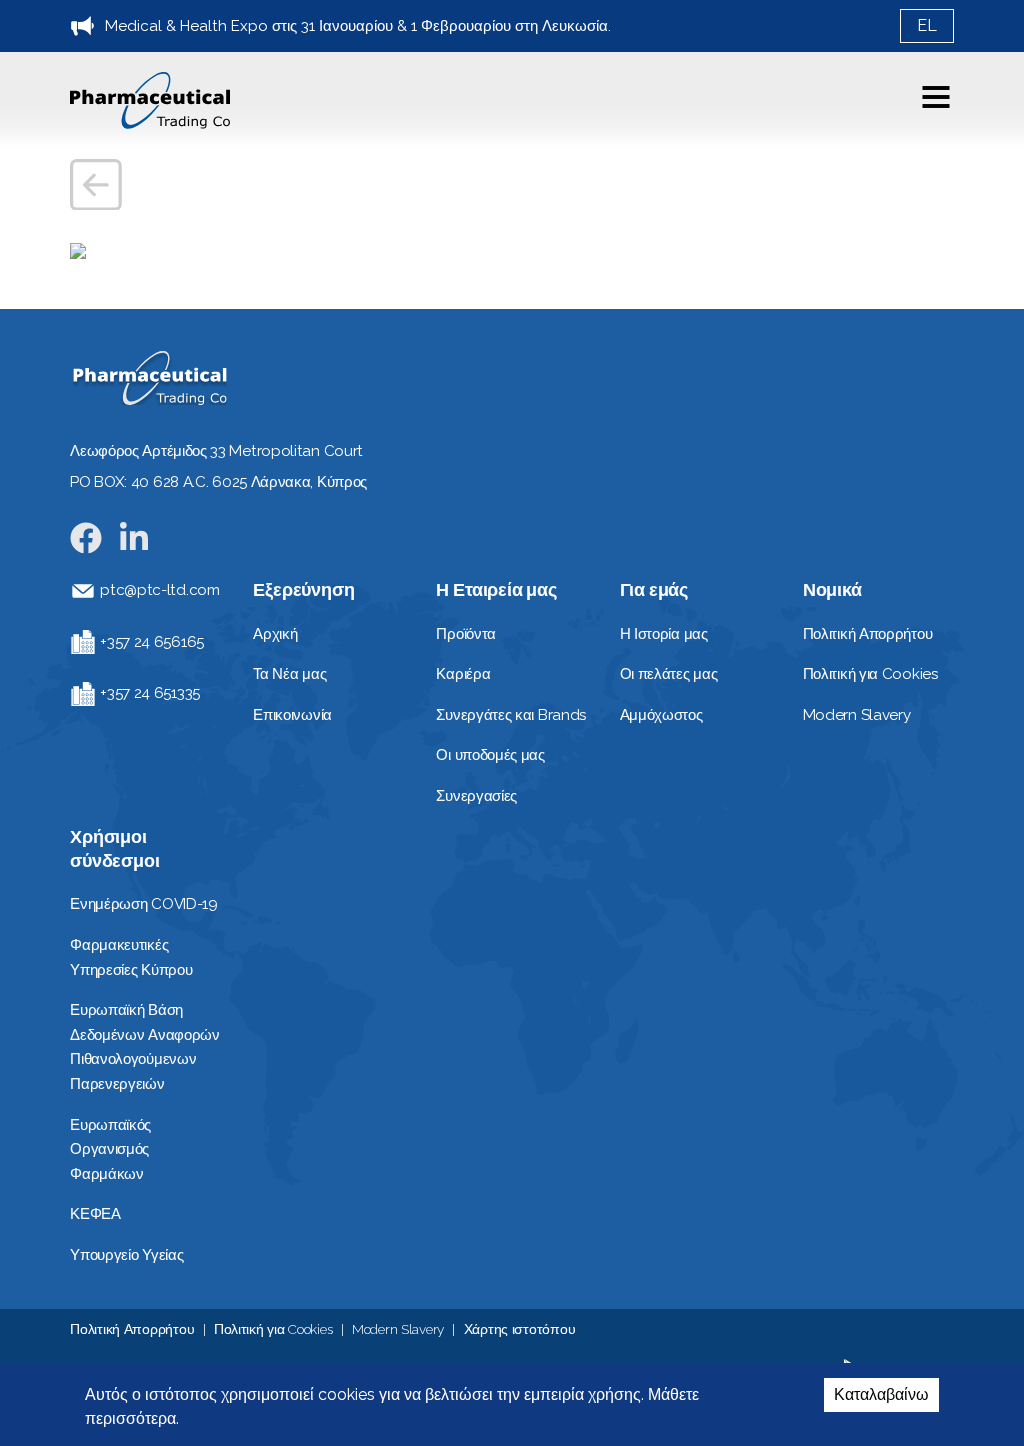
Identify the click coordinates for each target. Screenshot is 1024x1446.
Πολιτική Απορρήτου (132, 1329)
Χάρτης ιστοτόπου (520, 1329)
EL (927, 25)
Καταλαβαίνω (881, 1394)
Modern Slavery (398, 1329)
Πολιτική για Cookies (273, 1329)
